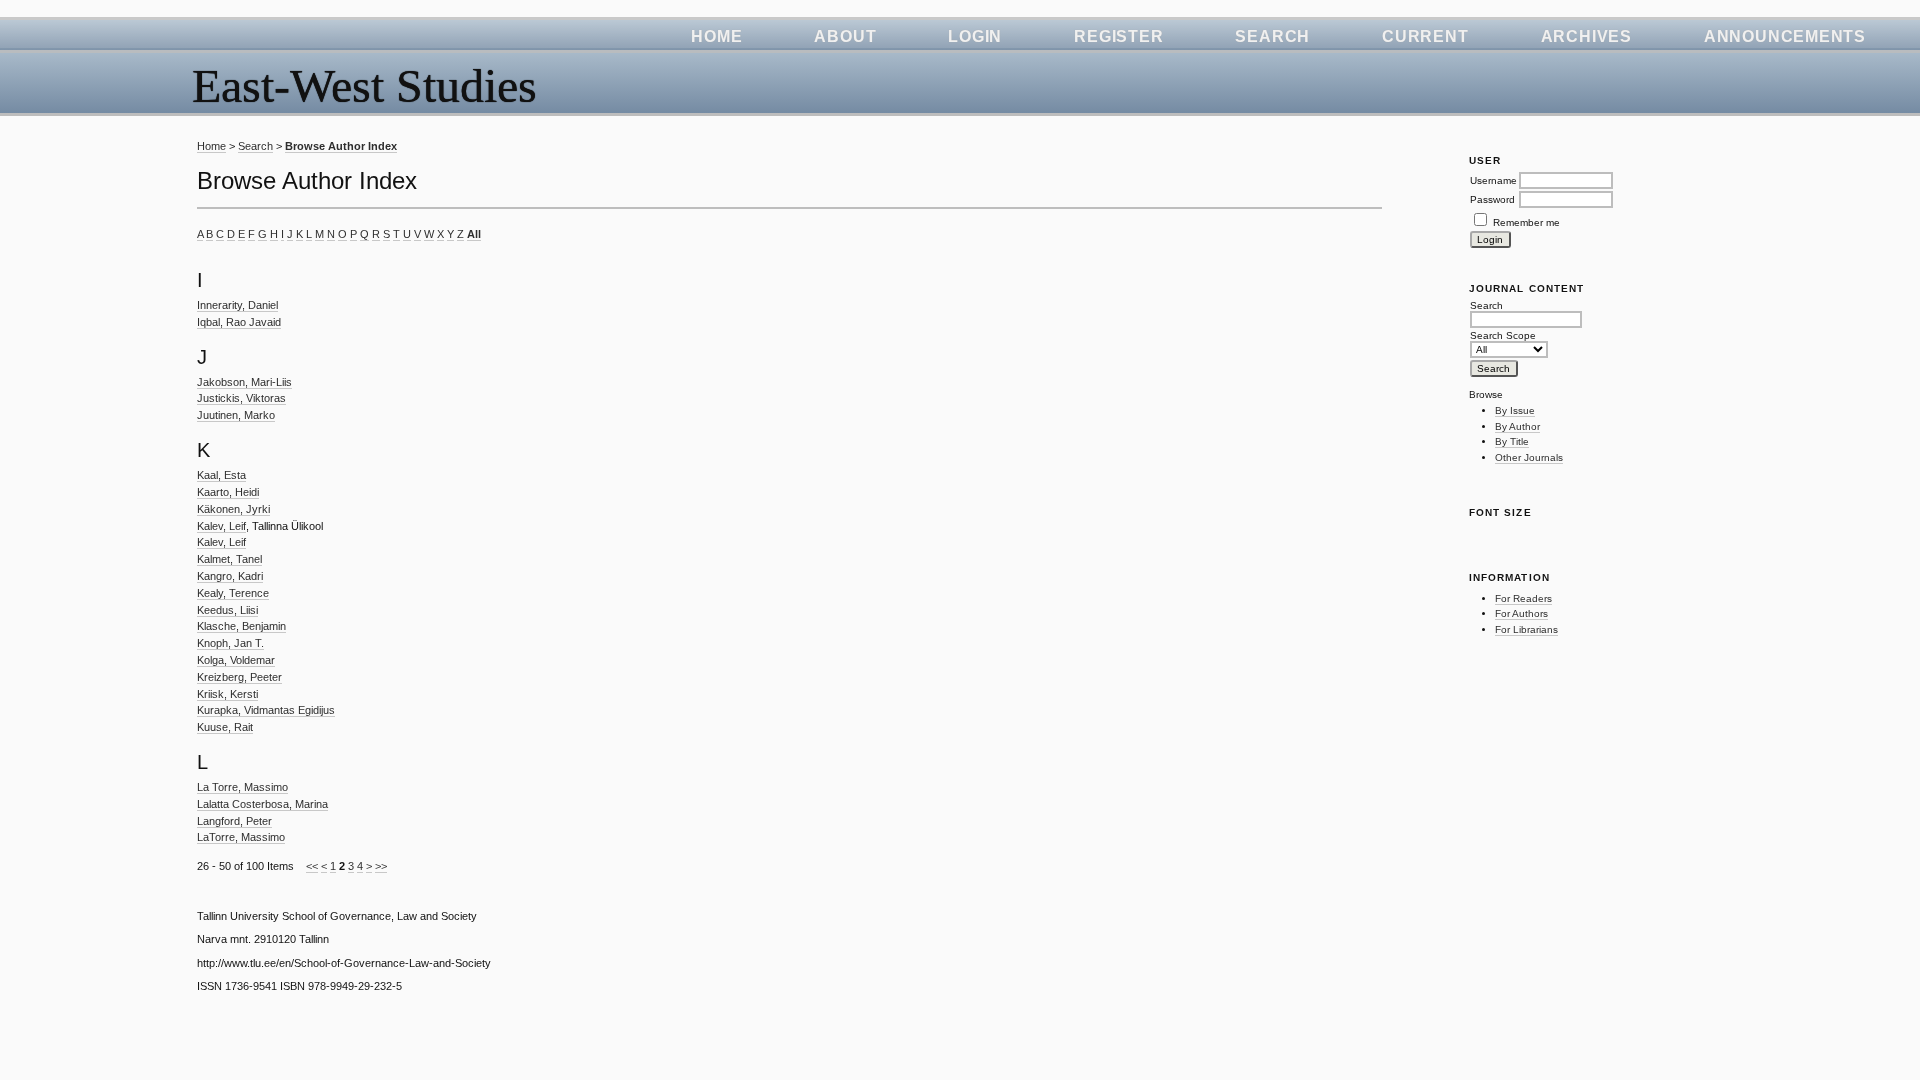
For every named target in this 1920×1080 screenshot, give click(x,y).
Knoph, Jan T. (230, 643)
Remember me (1526, 222)
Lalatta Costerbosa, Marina (262, 804)
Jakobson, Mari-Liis (244, 382)
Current (1425, 36)
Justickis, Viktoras (241, 398)
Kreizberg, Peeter (239, 677)
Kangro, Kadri (230, 576)
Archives (1586, 36)
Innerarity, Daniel (237, 305)
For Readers (1523, 598)
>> (381, 866)
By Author (1517, 426)
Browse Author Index (341, 146)
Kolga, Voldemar (236, 660)
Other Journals (1529, 457)
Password (1492, 199)
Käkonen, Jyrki (233, 509)
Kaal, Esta (221, 475)
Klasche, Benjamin (241, 626)
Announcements (1785, 36)
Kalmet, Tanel (229, 559)
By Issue (1515, 410)
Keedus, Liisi (227, 610)
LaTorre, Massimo (241, 837)
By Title (1512, 441)
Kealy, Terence (233, 593)
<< (312, 866)
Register (1118, 36)
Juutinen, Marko (236, 415)
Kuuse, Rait (225, 727)
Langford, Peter (234, 821)
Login (975, 36)
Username (1493, 180)
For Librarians (1526, 629)
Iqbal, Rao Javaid (239, 322)
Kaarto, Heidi (228, 492)
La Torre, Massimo (242, 787)
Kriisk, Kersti (227, 694)
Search (1272, 36)
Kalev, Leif (221, 526)
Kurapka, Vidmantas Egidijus (266, 710)
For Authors (1521, 613)
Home (716, 36)
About (845, 36)
